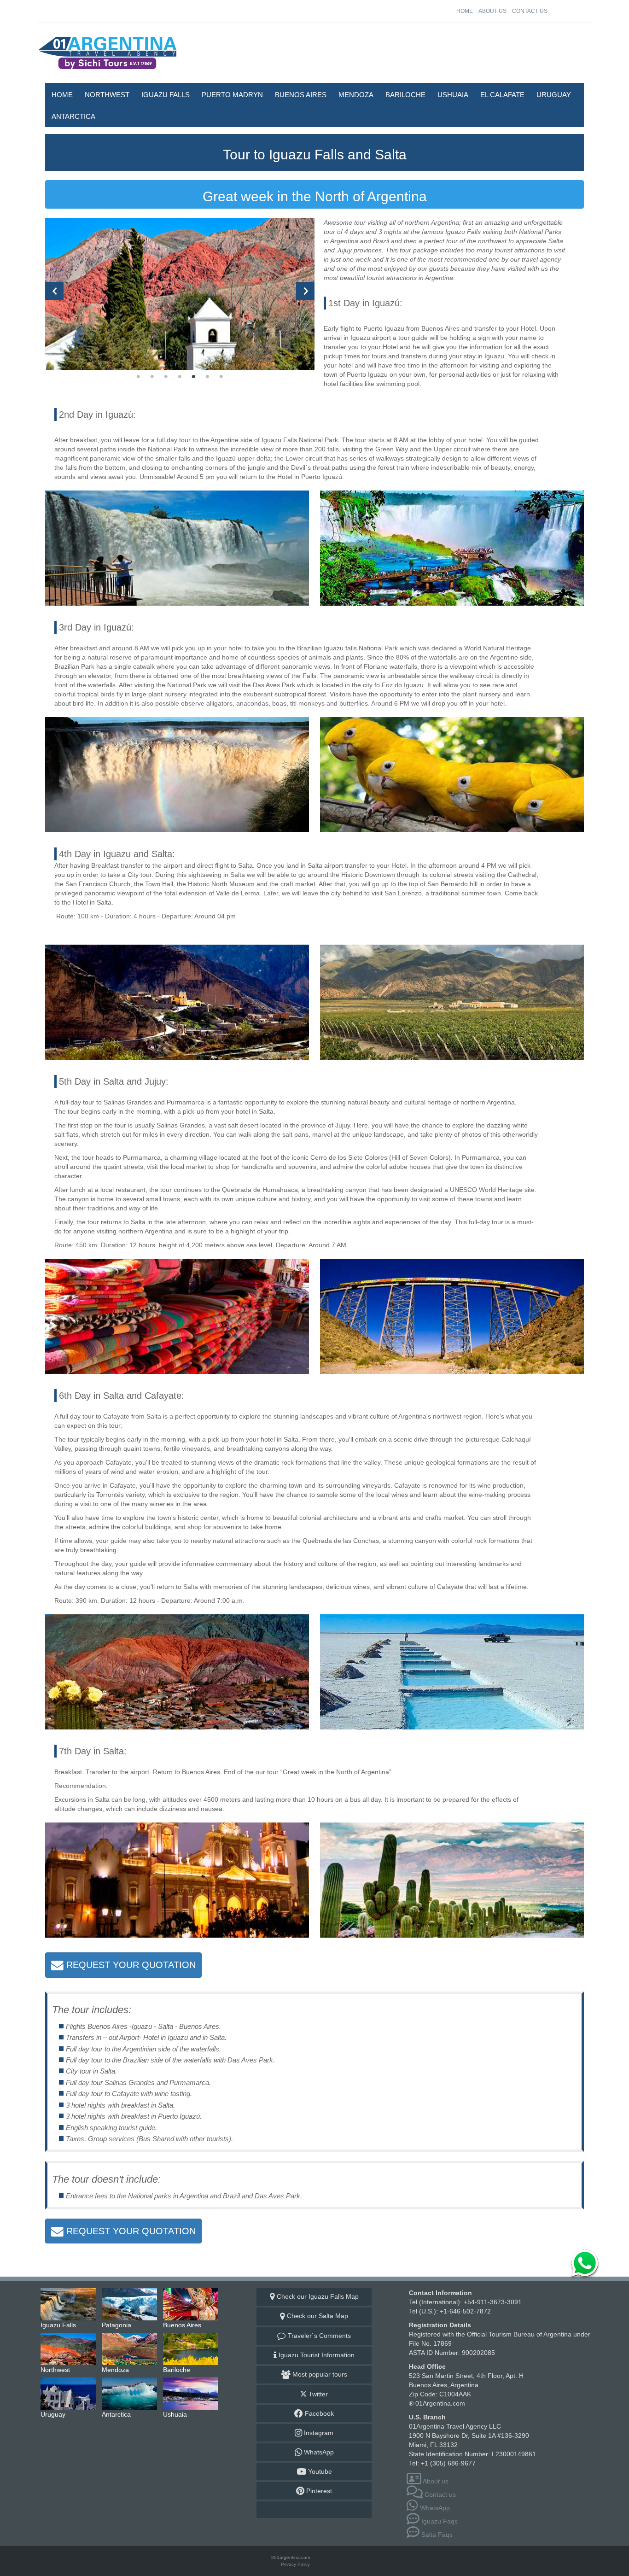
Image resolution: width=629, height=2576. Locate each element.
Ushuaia (453, 95)
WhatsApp (318, 2452)
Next (305, 291)
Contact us (530, 11)
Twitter (317, 2394)
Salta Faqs (436, 2535)
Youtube (319, 2471)
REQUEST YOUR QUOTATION (130, 1965)
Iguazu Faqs (439, 2521)
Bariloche (405, 95)
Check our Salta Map (317, 2316)
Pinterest (318, 2491)
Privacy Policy (295, 2564)
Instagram (318, 2433)
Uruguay (554, 95)
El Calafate (502, 95)
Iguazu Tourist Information (316, 2355)
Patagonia (130, 2304)
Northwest (107, 95)
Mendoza (356, 95)
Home (465, 11)
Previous (54, 291)
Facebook (318, 2413)
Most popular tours (319, 2374)
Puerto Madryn (232, 95)
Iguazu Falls (166, 95)
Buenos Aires (301, 95)
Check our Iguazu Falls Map (317, 2296)
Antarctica (73, 116)
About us (492, 11)
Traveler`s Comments (318, 2336)
